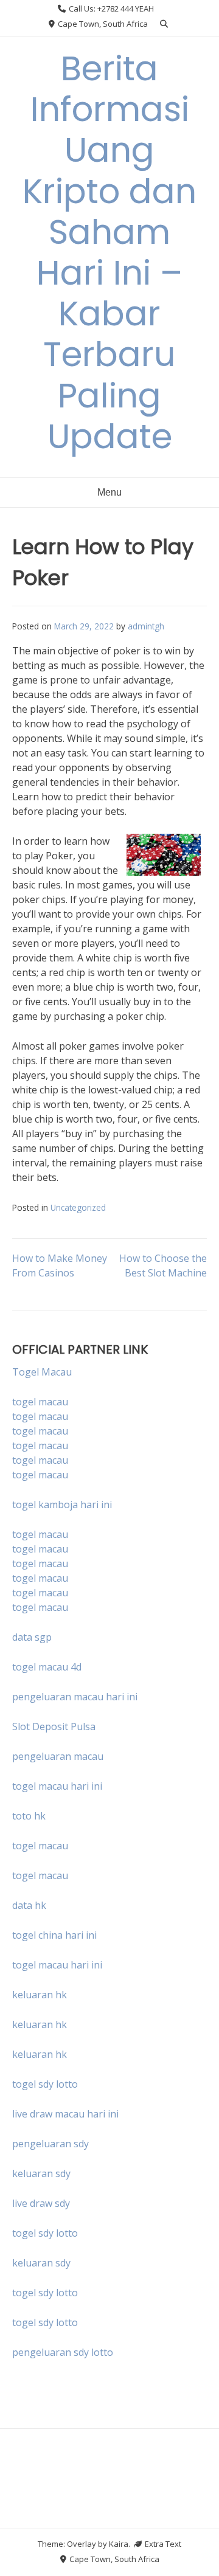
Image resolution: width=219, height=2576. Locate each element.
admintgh (146, 626)
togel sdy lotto (45, 2233)
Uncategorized (78, 1207)
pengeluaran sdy (50, 2144)
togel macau (40, 1416)
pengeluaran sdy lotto (63, 2352)
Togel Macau (42, 1372)
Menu (109, 492)
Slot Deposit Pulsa (54, 1726)
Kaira (119, 2544)
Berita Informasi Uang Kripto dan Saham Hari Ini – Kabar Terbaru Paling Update (109, 252)
